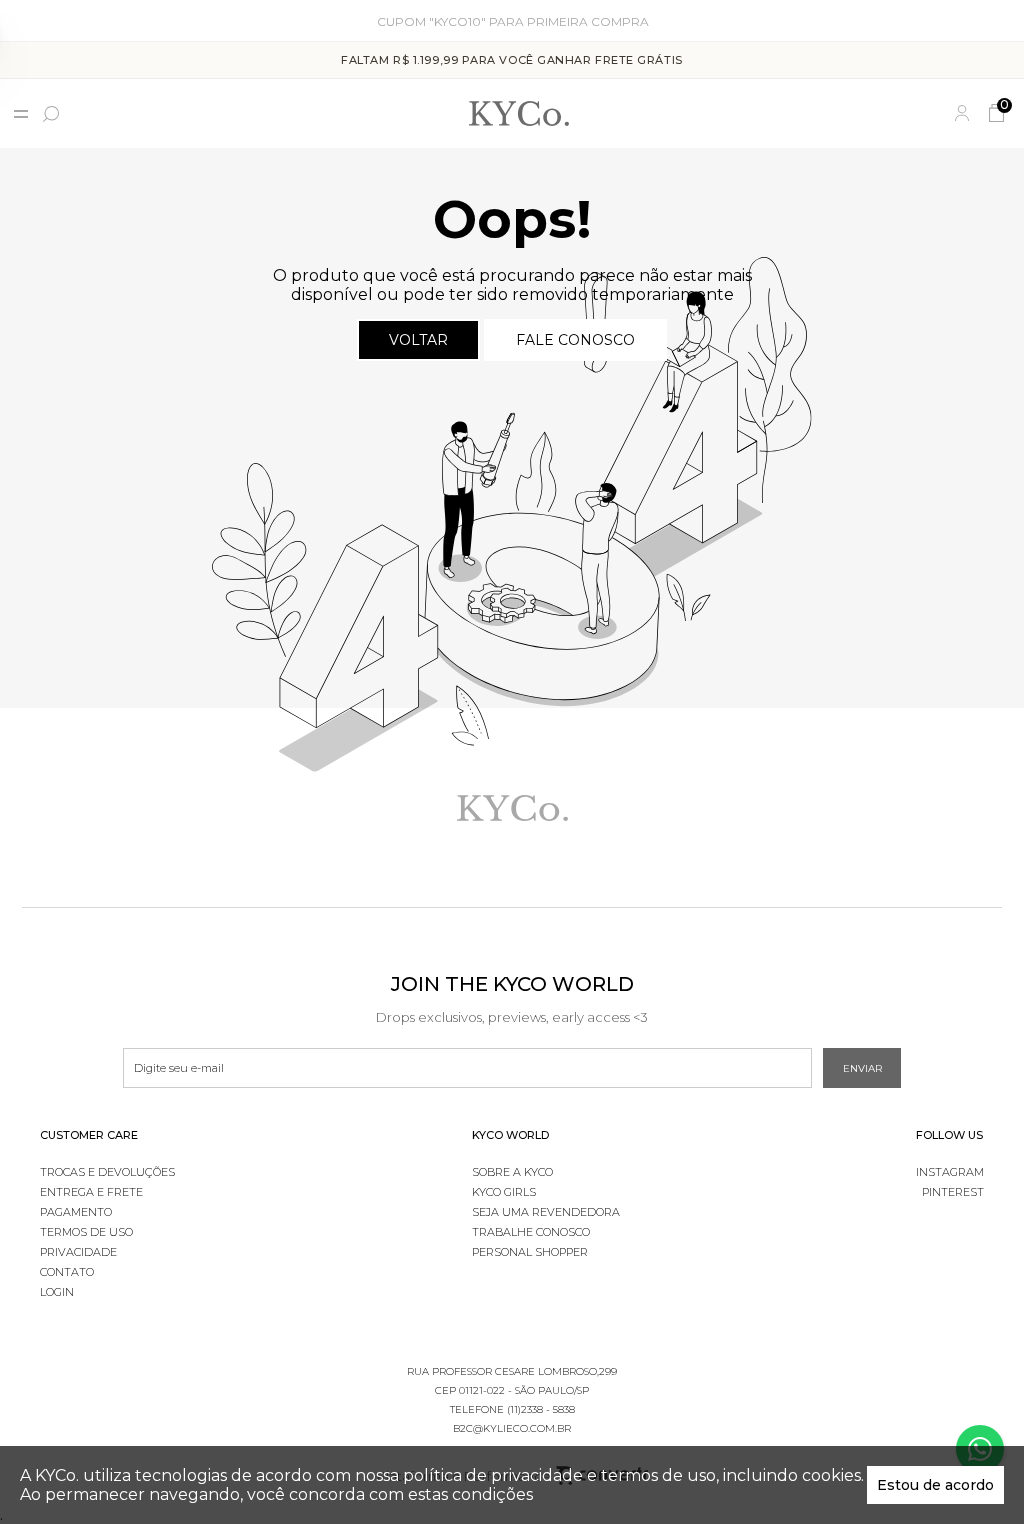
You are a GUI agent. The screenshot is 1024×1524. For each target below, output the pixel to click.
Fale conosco (575, 340)
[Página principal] (519, 113)
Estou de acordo (935, 1485)
